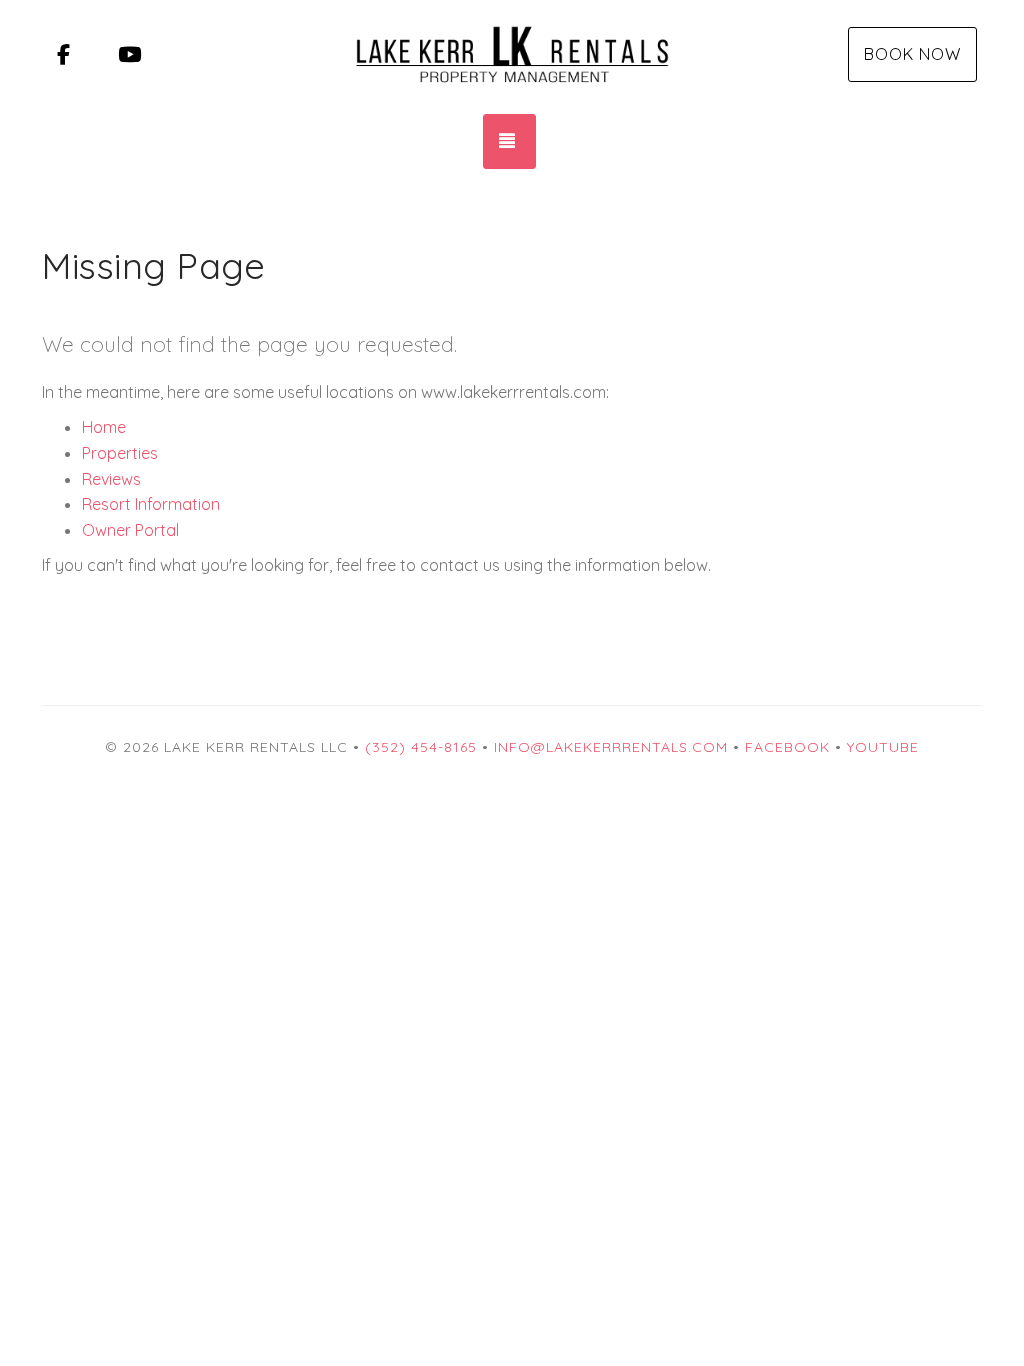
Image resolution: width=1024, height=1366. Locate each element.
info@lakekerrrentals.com (611, 747)
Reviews (111, 479)
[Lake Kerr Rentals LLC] (511, 55)
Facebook (787, 747)
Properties (120, 453)
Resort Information (151, 504)
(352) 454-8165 (421, 747)
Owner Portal (130, 530)
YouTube (883, 747)
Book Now (912, 54)
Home (104, 427)
